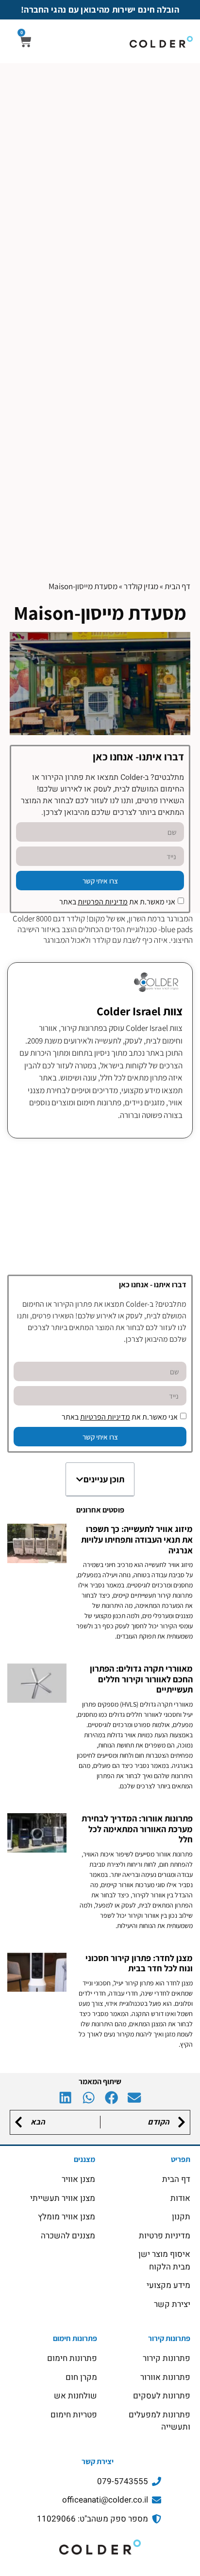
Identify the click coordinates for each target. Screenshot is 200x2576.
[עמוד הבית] (100, 2547)
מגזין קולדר (141, 586)
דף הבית (177, 586)
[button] (80, 1479)
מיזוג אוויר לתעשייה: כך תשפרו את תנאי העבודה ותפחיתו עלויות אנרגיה (137, 1539)
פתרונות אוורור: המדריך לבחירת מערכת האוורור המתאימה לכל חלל (137, 1829)
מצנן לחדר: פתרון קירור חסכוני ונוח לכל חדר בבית (139, 1963)
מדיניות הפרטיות (103, 902)
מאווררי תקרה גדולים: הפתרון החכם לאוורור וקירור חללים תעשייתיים (141, 1679)
